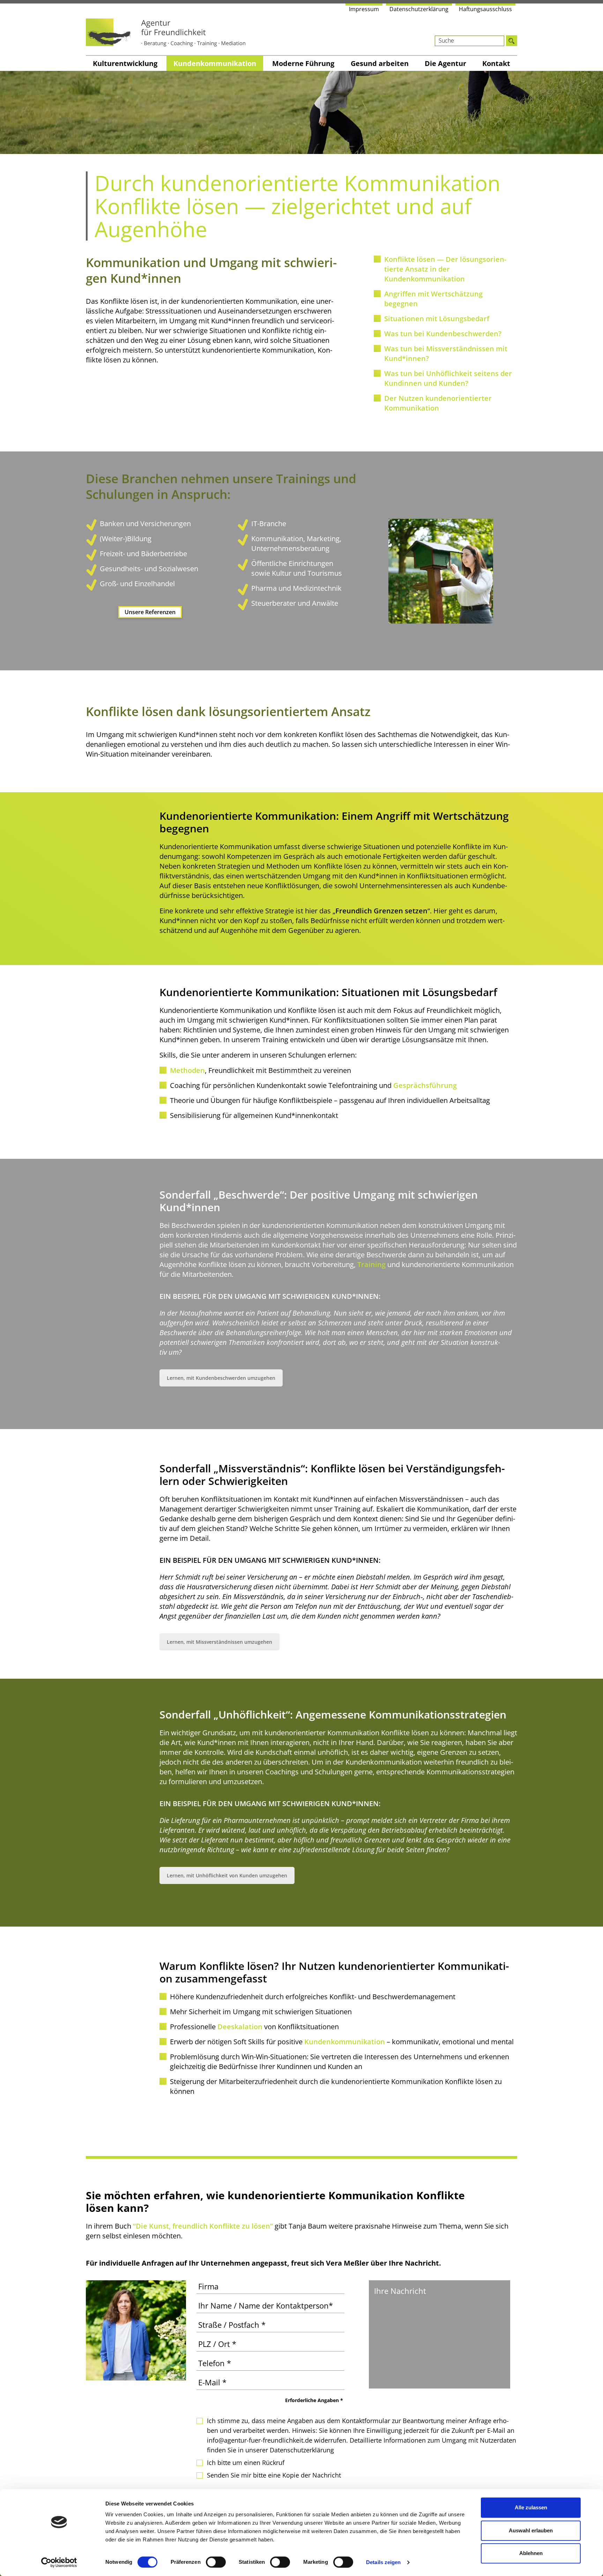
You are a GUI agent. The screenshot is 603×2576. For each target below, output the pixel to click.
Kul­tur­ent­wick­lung (125, 63)
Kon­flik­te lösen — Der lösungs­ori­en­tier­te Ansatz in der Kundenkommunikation (445, 269)
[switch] (216, 2562)
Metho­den (187, 1070)
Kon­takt (496, 63)
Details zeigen (383, 2562)
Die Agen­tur (445, 63)
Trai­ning (371, 1264)
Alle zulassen (531, 2507)
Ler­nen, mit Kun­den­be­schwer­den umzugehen (221, 1378)
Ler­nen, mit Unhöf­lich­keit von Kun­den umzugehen (227, 1875)
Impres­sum (364, 9)
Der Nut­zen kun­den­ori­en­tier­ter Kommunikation (438, 403)
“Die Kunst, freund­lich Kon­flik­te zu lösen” (203, 2226)
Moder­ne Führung (303, 63)
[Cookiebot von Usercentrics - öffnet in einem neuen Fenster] (59, 2562)
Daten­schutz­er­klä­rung (419, 9)
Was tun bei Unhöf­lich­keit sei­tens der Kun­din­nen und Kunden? (448, 378)
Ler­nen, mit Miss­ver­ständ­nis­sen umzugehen (219, 1642)
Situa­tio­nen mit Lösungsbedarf (437, 319)
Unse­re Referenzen (150, 612)
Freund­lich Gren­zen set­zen (381, 911)
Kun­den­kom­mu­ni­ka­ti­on (215, 63)
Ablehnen (531, 2553)
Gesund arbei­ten (380, 63)
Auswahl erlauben (531, 2530)
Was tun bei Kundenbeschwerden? (443, 334)
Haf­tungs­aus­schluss (485, 9)
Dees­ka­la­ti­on (240, 2027)
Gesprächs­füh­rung (425, 1085)
